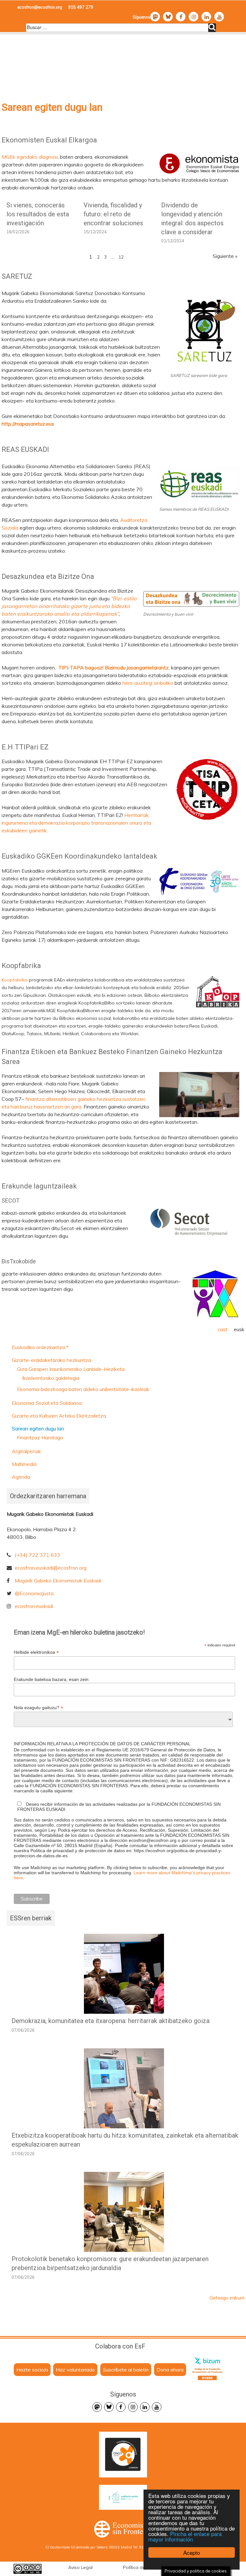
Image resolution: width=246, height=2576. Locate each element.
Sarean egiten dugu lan (38, 1428)
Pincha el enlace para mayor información (185, 2536)
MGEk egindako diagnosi (30, 157)
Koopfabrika (15, 980)
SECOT (11, 1200)
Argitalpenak (26, 1451)
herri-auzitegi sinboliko (148, 683)
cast (222, 1329)
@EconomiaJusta (34, 1593)
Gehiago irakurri (227, 2298)
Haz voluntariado (75, 2370)
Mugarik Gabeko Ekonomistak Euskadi (58, 1580)
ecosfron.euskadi (34, 1606)
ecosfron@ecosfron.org (40, 7)
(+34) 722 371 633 (37, 1555)
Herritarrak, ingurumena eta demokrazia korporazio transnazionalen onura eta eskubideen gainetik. (76, 823)
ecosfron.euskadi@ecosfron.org (51, 1568)
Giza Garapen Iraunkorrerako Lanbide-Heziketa (71, 1369)
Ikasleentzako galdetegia (51, 1378)
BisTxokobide (19, 1261)
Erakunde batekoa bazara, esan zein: (52, 1679)
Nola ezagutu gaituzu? (38, 1708)
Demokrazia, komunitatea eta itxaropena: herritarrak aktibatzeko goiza (111, 2021)
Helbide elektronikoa (36, 1652)
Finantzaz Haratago (40, 1437)
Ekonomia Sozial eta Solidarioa (47, 1403)
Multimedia (24, 1464)
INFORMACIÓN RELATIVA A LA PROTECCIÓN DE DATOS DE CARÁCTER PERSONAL (102, 1744)
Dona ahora (170, 2370)
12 (121, 257)
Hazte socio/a (32, 2370)
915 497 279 (81, 7)
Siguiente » (225, 256)
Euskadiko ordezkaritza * (40, 1347)
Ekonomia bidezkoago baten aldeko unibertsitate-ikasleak (83, 1389)
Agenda (21, 1477)
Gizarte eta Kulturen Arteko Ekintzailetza (59, 1416)
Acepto (192, 2552)
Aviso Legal (80, 2567)
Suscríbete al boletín (126, 2370)
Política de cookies (143, 2567)
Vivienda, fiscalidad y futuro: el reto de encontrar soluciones (113, 214)
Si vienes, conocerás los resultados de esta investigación (38, 214)
